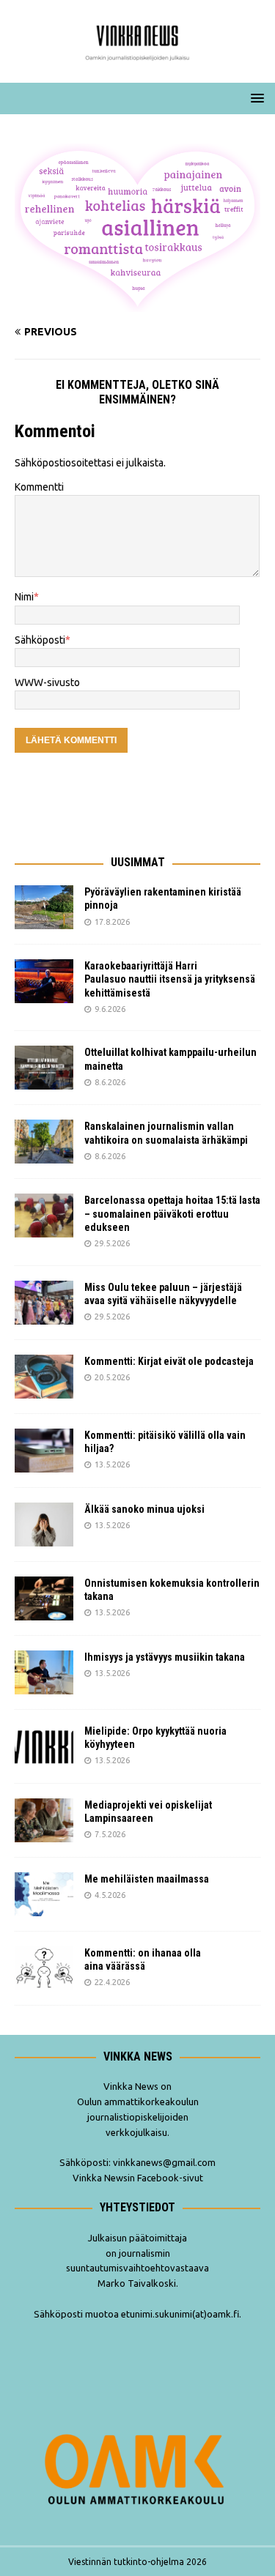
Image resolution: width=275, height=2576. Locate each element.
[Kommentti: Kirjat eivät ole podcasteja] (44, 1377)
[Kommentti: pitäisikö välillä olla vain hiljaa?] (44, 1451)
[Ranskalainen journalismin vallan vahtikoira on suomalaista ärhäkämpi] (44, 1142)
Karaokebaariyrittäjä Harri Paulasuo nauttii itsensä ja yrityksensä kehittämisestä (170, 979)
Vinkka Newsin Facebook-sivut (138, 2178)
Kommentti (39, 487)
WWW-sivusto (47, 682)
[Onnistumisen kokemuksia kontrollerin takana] (44, 1598)
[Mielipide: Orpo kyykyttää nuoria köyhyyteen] (44, 1746)
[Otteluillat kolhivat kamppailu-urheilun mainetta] (44, 1068)
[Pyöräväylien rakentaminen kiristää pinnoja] (44, 907)
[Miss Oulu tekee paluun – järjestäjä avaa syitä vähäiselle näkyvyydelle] (44, 1303)
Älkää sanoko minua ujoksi (144, 1509)
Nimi (24, 597)
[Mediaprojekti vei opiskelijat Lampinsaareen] (44, 1820)
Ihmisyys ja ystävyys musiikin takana (167, 1657)
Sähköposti (40, 640)
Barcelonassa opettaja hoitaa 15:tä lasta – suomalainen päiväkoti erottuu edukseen (172, 1213)
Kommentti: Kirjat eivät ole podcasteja (170, 1361)
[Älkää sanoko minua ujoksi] (44, 1525)
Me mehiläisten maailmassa (147, 1879)
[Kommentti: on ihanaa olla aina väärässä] (44, 1968)
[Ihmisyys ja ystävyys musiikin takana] (44, 1672)
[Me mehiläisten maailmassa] (44, 1894)
